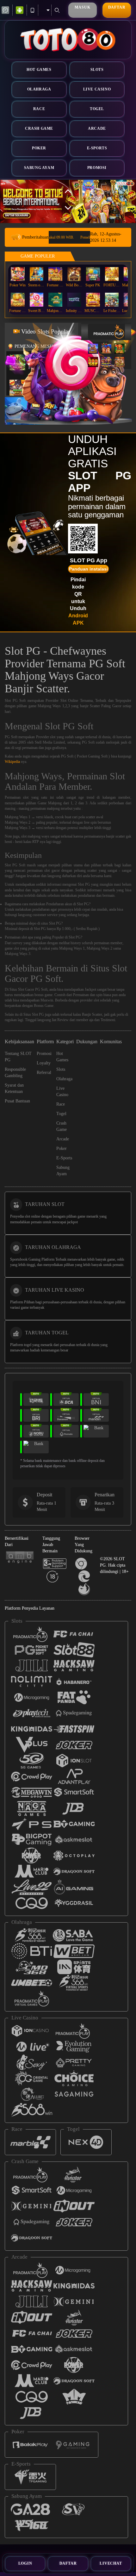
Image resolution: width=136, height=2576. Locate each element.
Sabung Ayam (39, 168)
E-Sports (97, 148)
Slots (97, 70)
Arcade (97, 128)
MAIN (18, 274)
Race (39, 109)
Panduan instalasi (88, 569)
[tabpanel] (68, 201)
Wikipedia (12, 762)
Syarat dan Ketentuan (14, 1088)
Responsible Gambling (15, 1073)
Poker (39, 148)
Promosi (97, 168)
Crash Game (39, 128)
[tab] (109, 331)
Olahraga (39, 89)
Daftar (117, 7)
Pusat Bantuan (17, 1101)
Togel (97, 109)
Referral (44, 1073)
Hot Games (39, 70)
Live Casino (97, 89)
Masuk (82, 7)
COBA (93, 342)
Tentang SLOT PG (18, 1057)
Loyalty (44, 1063)
